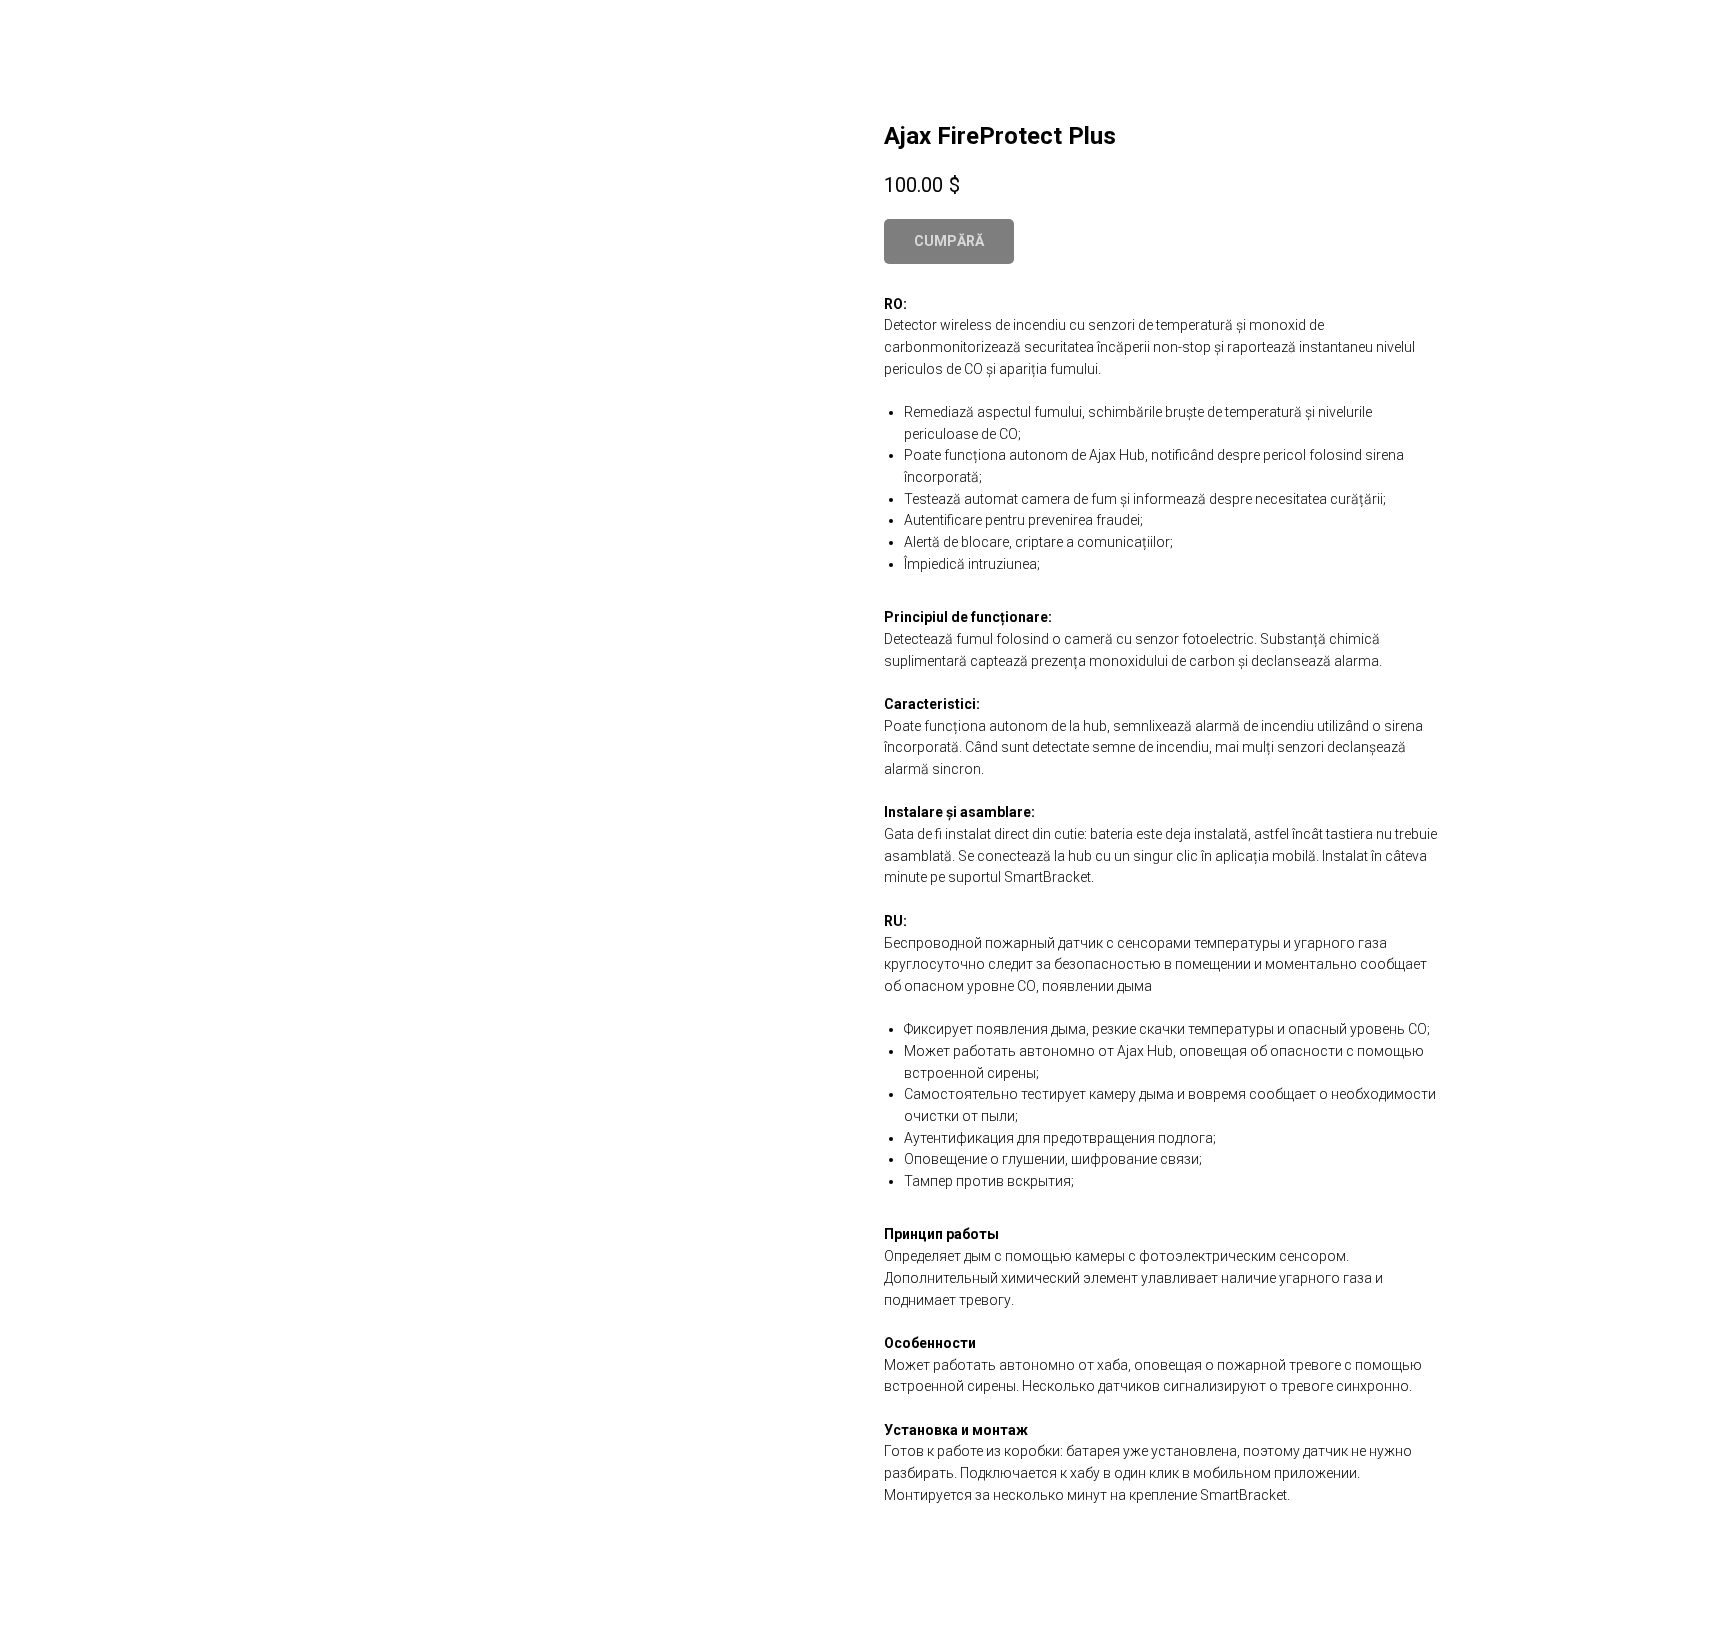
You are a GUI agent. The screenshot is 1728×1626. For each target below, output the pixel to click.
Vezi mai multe (85, 30)
